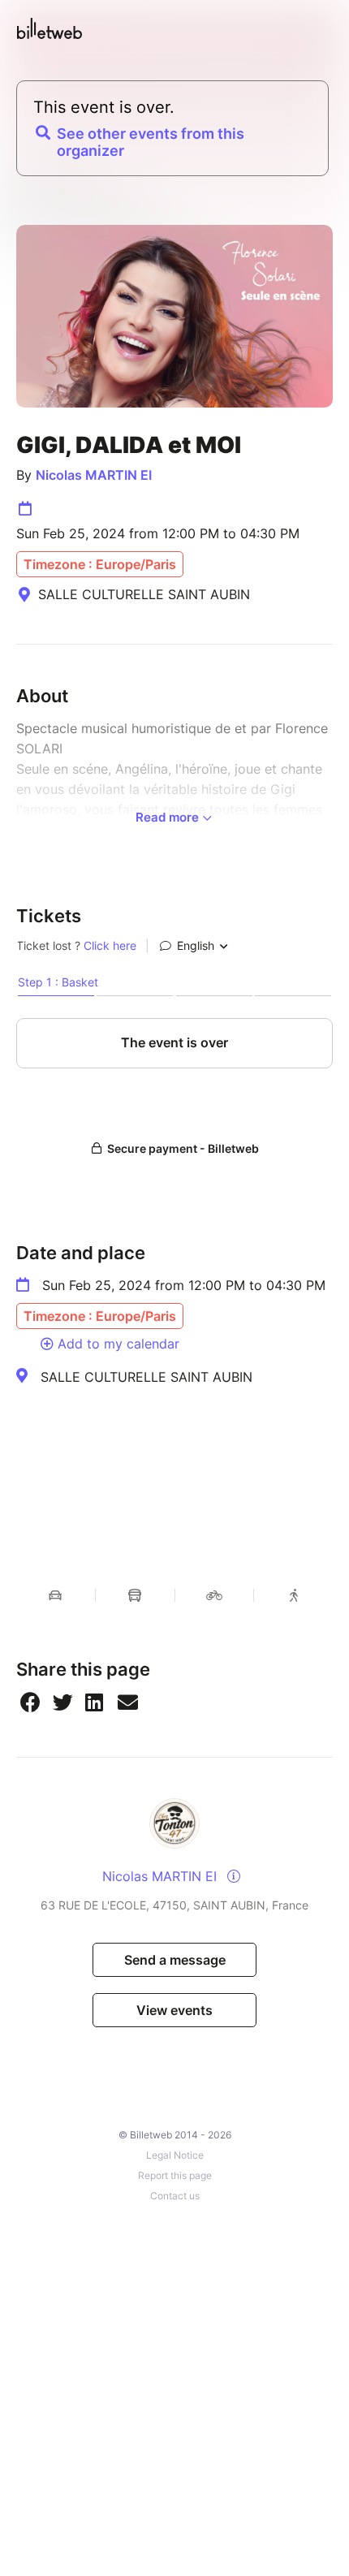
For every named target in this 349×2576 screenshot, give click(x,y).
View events (174, 2010)
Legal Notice (175, 2155)
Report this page (175, 2175)
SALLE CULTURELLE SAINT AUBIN (146, 1377)
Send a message (175, 1960)
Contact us (175, 2196)
